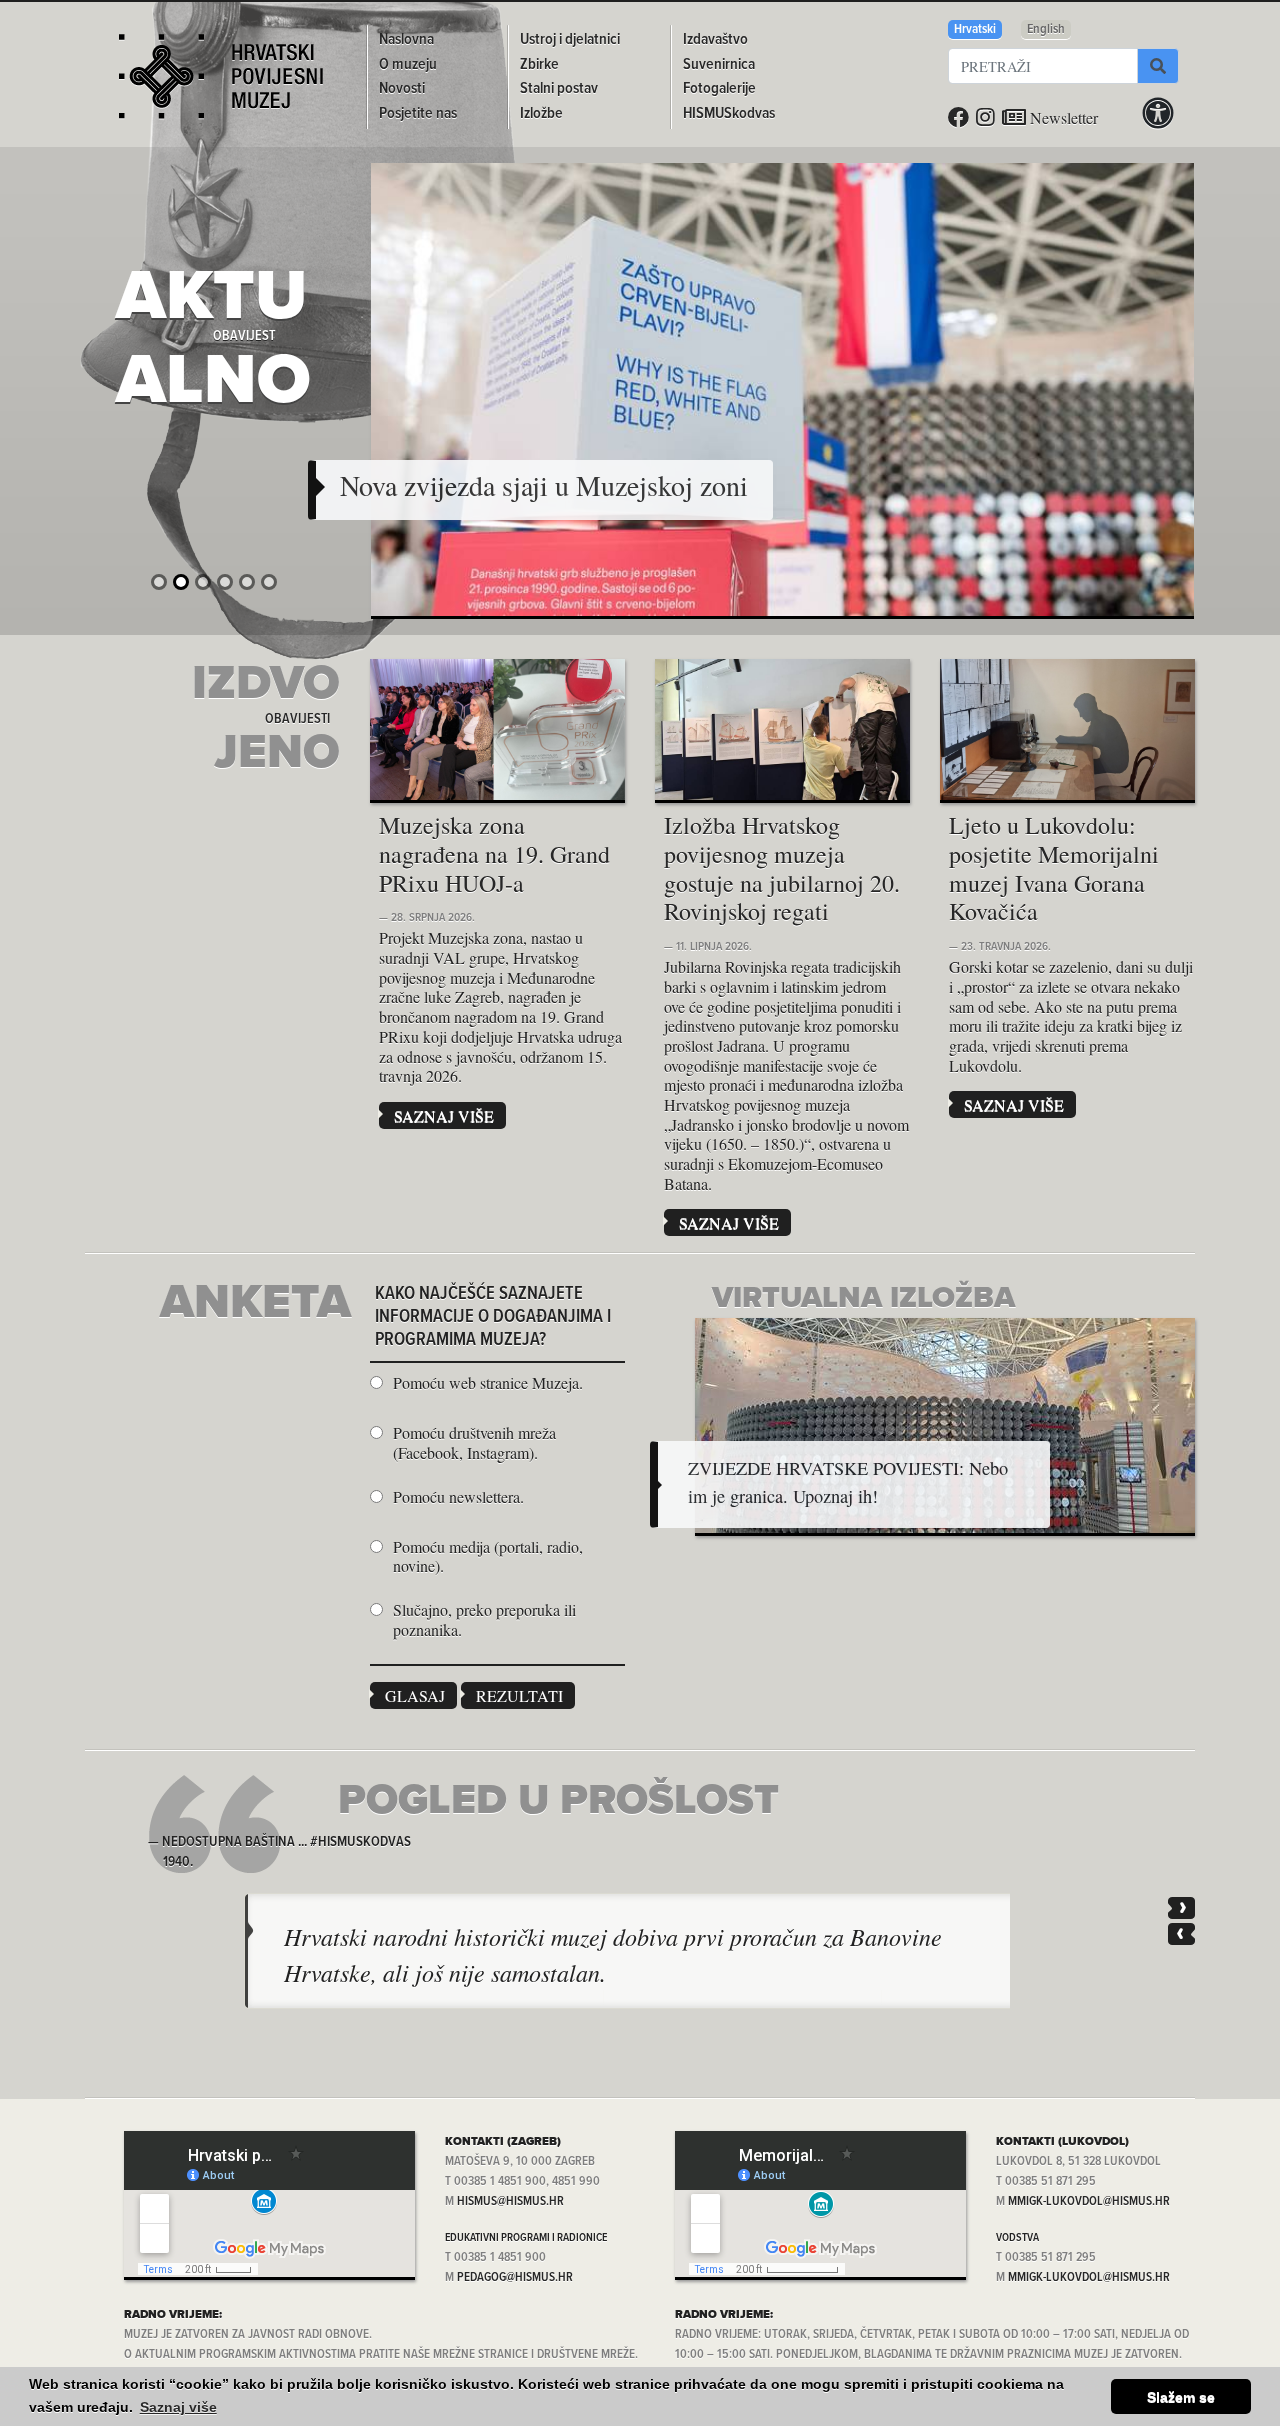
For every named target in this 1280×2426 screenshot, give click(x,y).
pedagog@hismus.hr (515, 2277)
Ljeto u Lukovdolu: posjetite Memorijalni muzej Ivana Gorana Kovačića (1054, 868)
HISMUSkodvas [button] (729, 113)
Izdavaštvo (715, 39)
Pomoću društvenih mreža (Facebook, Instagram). (474, 1442)
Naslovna (406, 39)
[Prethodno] (1181, 1934)
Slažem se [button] (1181, 2397)
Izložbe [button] (541, 113)
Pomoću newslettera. (458, 1497)
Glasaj (415, 1695)
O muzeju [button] (408, 64)
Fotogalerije (719, 88)
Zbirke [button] (539, 64)
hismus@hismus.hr (510, 2201)
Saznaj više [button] (178, 2407)
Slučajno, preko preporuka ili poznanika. (484, 1619)
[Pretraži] (1158, 66)
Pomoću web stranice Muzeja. (488, 1383)
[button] (544, 486)
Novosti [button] (402, 88)
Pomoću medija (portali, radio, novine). (488, 1556)
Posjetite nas (418, 113)
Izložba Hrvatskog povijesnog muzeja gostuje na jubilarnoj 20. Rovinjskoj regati (782, 868)
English (1046, 29)
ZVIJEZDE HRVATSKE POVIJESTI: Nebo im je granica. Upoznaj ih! (848, 1482)
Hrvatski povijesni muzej (221, 84)
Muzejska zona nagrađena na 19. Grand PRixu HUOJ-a (494, 854)
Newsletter (1062, 117)
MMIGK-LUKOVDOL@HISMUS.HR (1089, 2201)
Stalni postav (559, 88)
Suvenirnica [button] (719, 64)
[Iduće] (1181, 1908)
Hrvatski (975, 29)
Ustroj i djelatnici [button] (570, 39)
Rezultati (519, 1695)
